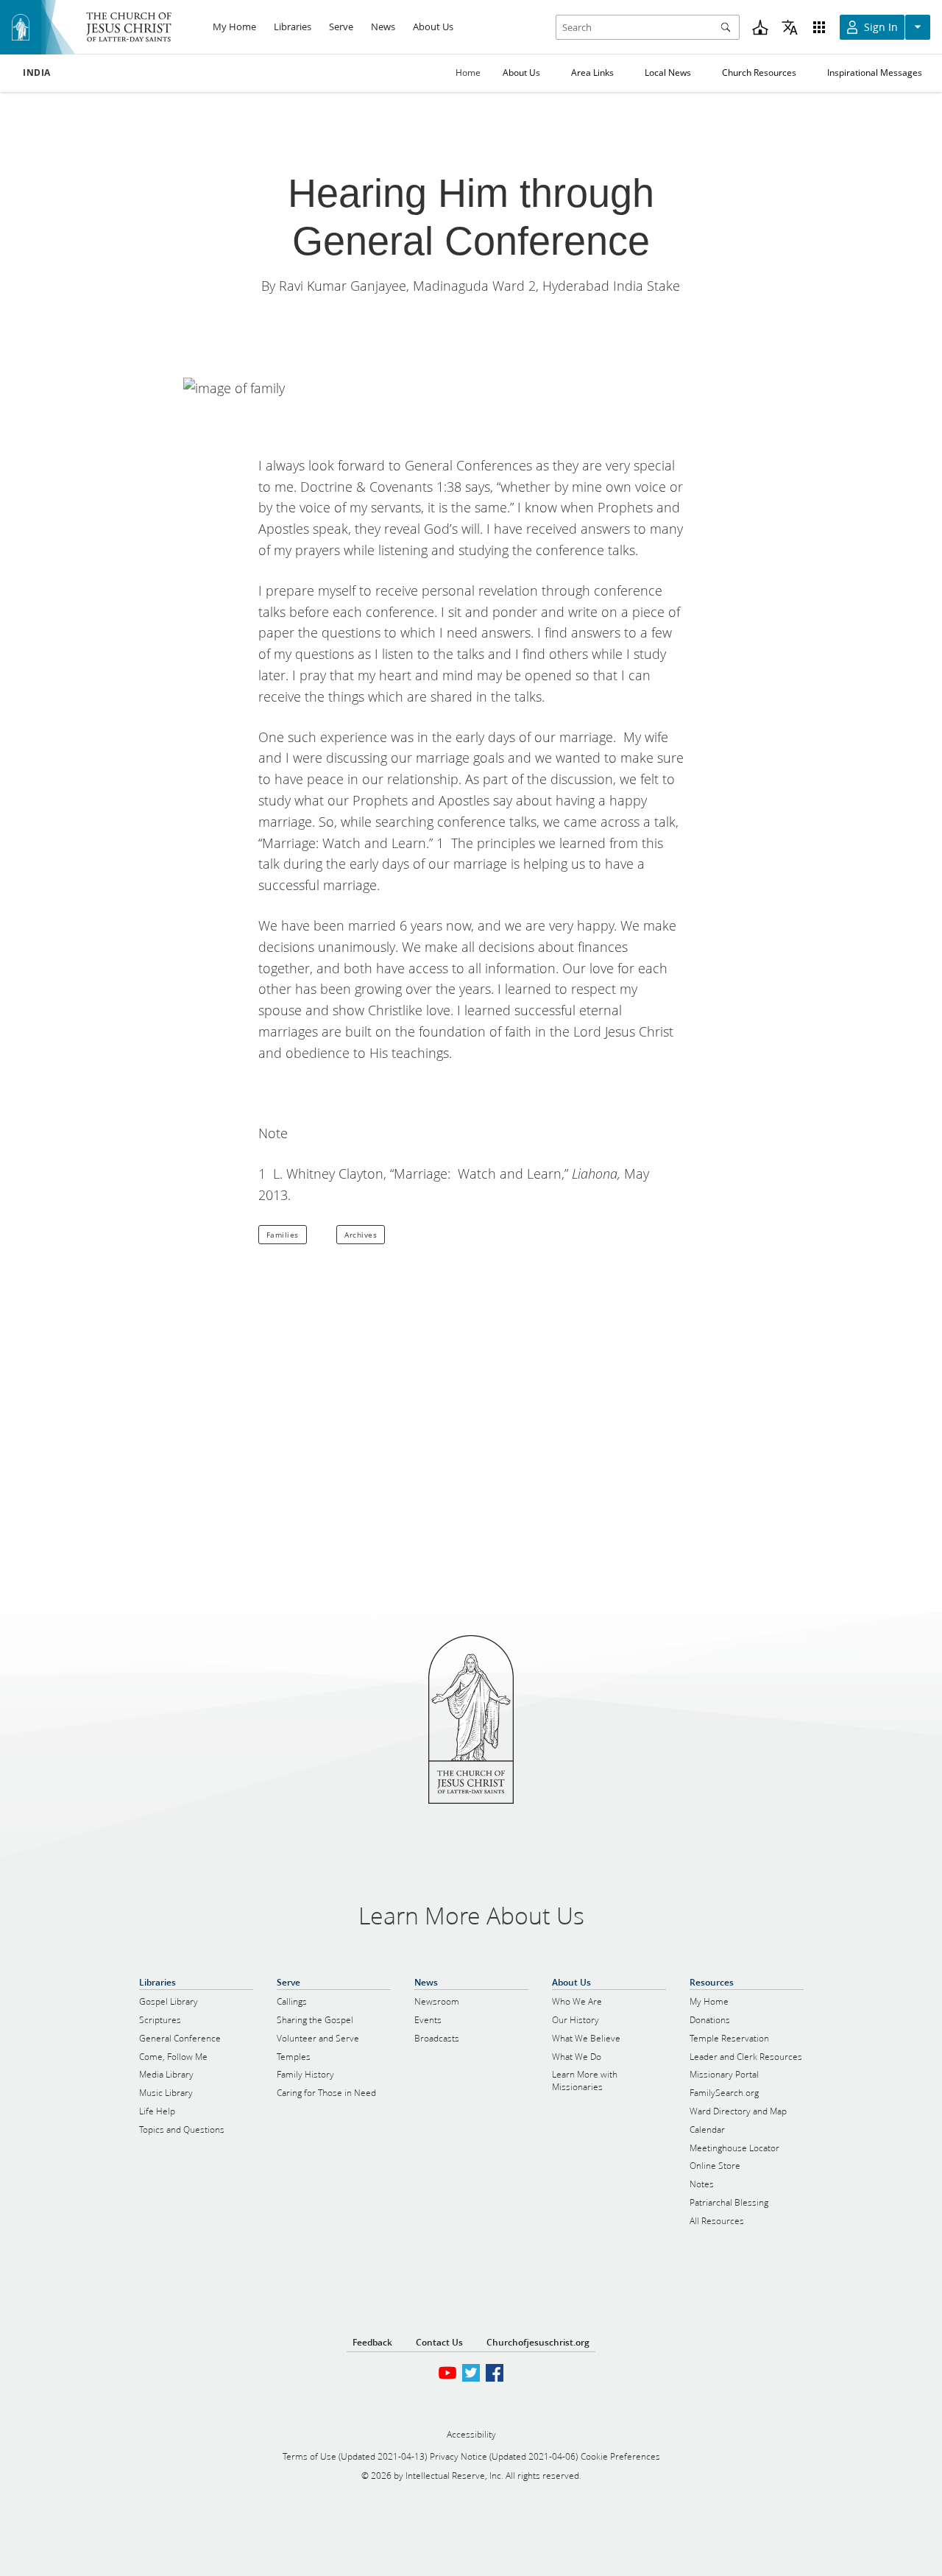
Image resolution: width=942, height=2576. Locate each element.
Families (283, 1235)
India (37, 73)
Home (468, 73)
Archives (361, 1235)
